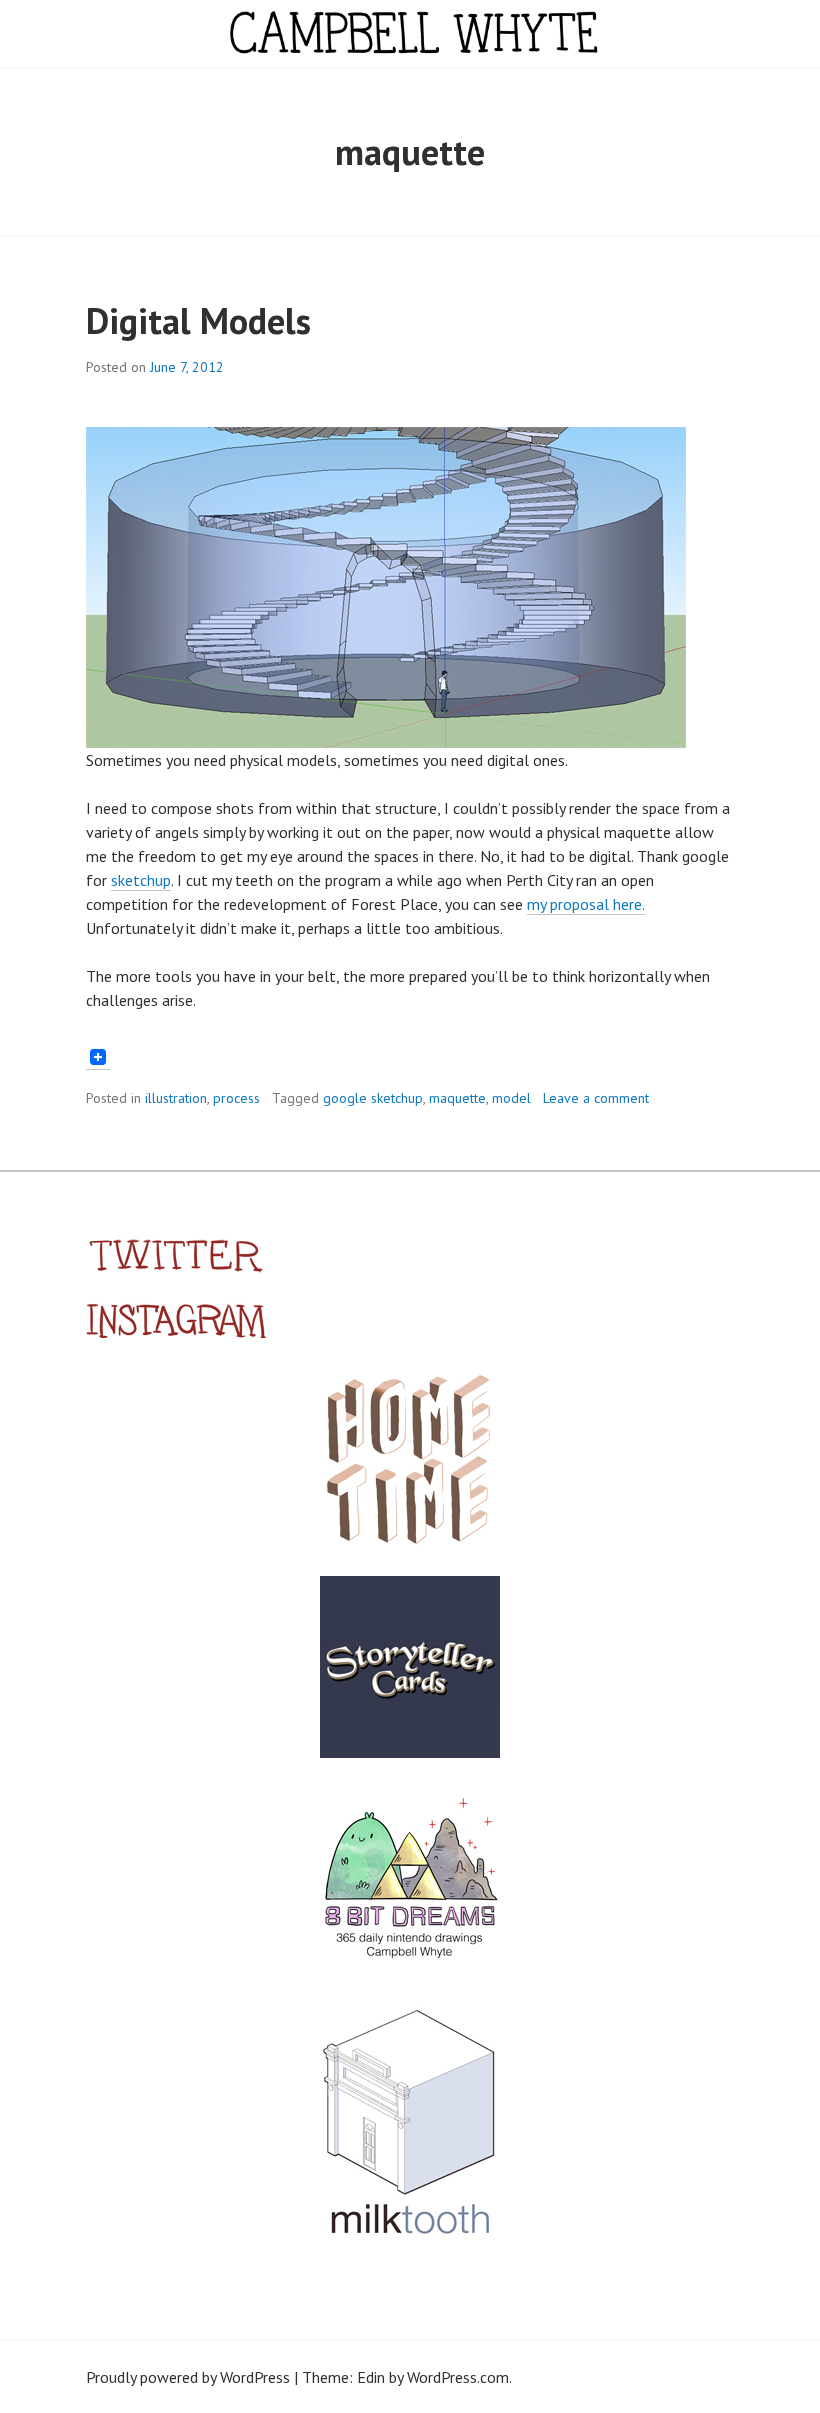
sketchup (141, 880)
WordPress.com (458, 2377)
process (236, 1098)
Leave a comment (596, 1098)
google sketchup (373, 1098)
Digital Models (198, 320)
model (511, 1098)
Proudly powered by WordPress (188, 2377)
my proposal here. (586, 904)
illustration (176, 1098)
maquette (457, 1098)
